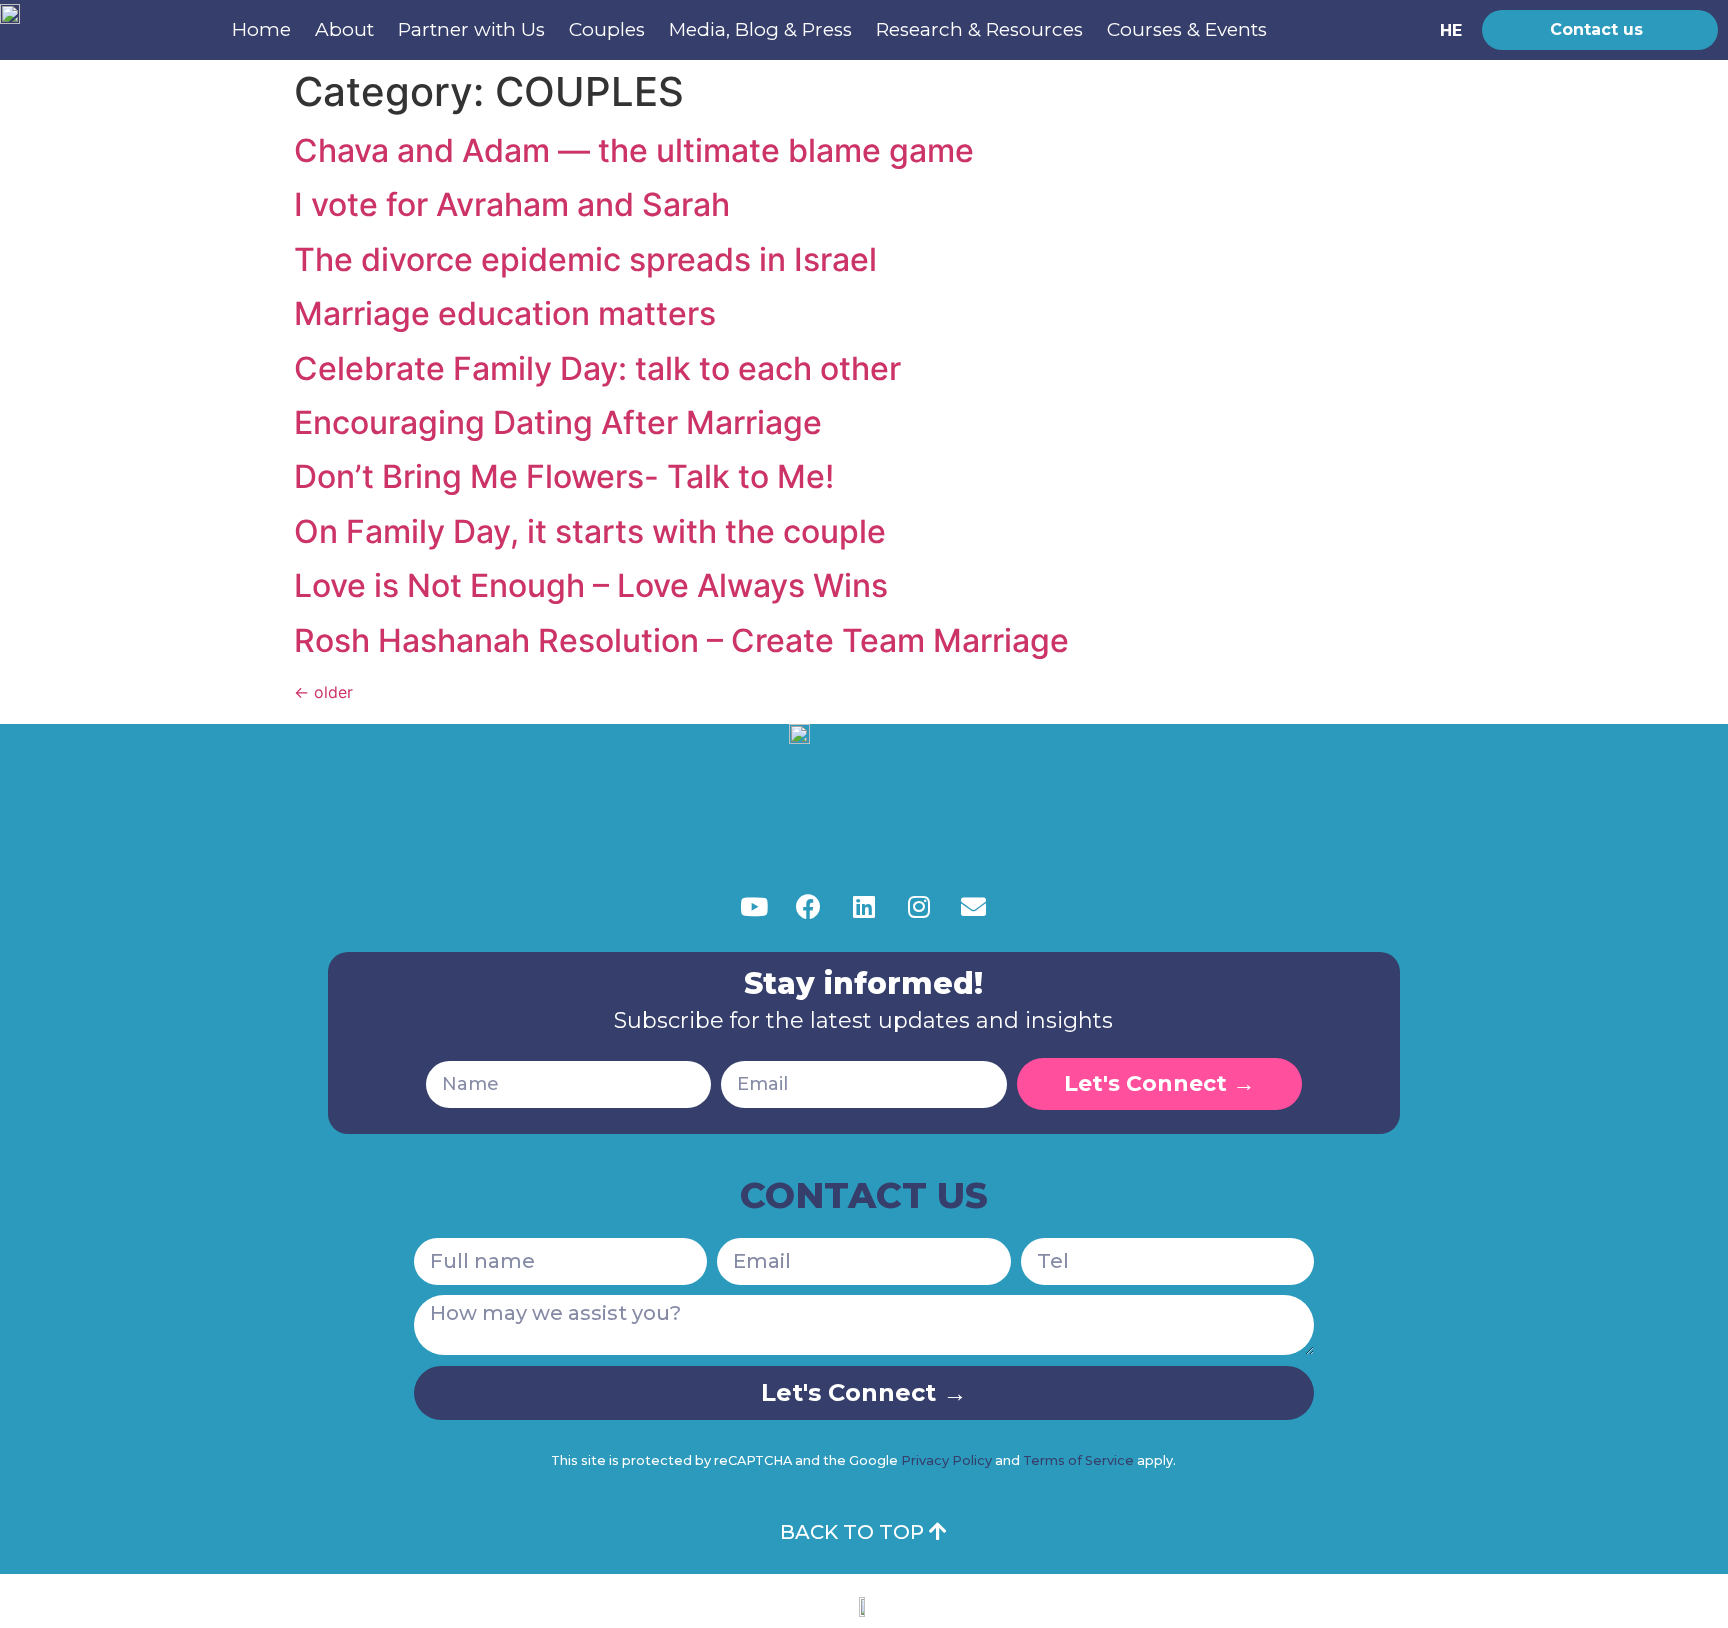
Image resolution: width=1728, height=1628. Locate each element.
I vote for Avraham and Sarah (512, 204)
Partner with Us (471, 29)
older (323, 692)
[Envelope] (974, 907)
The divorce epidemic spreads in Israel (585, 259)
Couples (607, 29)
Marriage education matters (505, 313)
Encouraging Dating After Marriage (558, 422)
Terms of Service (1078, 1460)
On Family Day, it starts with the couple (590, 531)
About (344, 29)
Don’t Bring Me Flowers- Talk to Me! (564, 476)
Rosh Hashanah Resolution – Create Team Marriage (685, 640)
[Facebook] (809, 907)
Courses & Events (1187, 29)
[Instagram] (919, 907)
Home (261, 29)
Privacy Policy (946, 1460)
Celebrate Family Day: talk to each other (597, 368)
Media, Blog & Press (760, 29)
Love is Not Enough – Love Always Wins (591, 585)
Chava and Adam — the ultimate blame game (634, 150)
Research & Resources (979, 29)
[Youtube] (754, 907)
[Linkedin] (864, 907)
